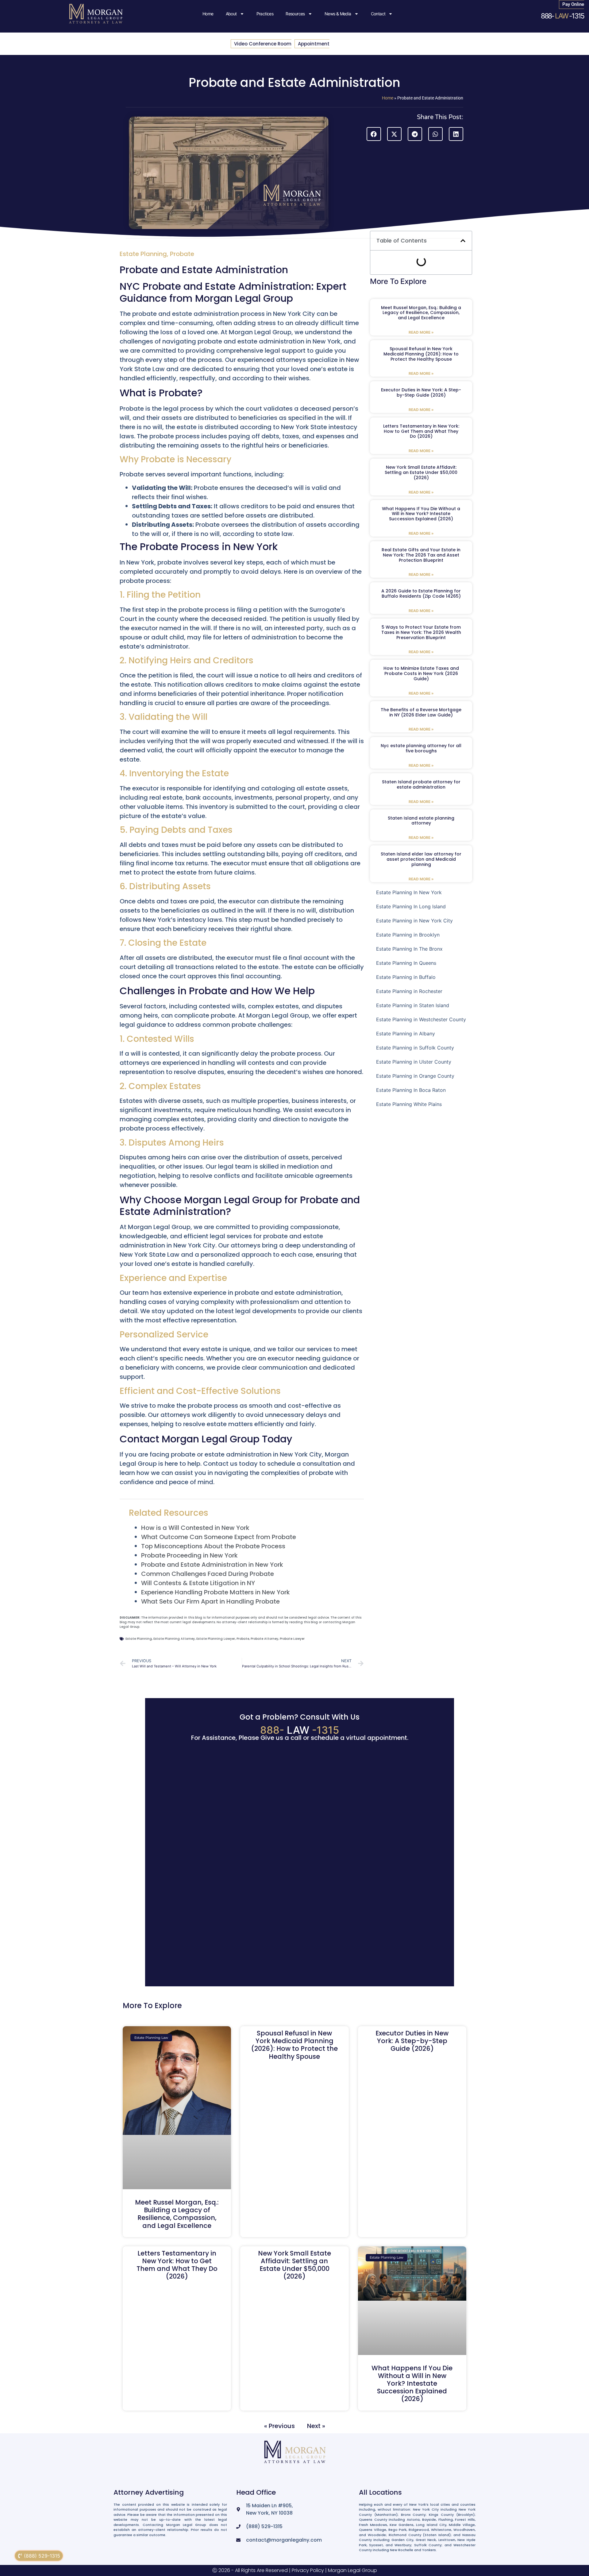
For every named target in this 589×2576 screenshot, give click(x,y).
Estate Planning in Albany (406, 1034)
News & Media (338, 14)
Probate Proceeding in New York (189, 1555)
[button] (374, 134)
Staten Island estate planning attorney (421, 821)
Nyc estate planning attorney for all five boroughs (421, 748)
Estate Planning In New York (409, 892)
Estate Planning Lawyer (216, 1639)
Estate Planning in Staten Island (413, 1005)
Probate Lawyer (292, 1639)
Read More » (421, 332)
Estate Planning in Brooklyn (408, 935)
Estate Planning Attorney (174, 1639)
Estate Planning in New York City (414, 921)
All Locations (380, 2492)
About (231, 14)
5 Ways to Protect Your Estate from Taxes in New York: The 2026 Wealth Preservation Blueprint (421, 632)
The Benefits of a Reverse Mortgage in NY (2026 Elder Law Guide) (421, 712)
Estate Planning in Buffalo (406, 977)
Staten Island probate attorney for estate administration (421, 784)
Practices (265, 14)
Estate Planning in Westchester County (421, 1019)
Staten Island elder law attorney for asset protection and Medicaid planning (421, 859)
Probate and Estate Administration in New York (212, 1565)
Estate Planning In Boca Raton (411, 1090)
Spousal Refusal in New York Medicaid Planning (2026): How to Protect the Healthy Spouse (421, 354)
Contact (378, 14)
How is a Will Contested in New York (195, 1528)
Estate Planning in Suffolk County (415, 1048)
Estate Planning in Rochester (409, 991)
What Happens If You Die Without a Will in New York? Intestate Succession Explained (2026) (421, 514)
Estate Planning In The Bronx (409, 949)
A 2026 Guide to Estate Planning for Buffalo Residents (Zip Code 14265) (421, 594)
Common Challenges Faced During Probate (208, 1574)
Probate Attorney (264, 1639)
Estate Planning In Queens (406, 963)
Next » (316, 2426)
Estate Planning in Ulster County (414, 1062)
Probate (182, 254)
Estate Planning (143, 254)
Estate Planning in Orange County (415, 1076)
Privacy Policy (308, 2570)
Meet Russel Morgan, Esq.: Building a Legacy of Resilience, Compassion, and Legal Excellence (421, 313)
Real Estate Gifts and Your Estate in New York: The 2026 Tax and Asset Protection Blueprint (421, 555)
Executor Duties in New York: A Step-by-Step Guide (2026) (421, 392)
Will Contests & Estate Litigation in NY (198, 1583)
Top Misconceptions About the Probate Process (213, 1546)
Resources (295, 14)
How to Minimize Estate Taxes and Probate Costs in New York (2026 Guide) (421, 673)
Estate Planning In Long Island (411, 906)
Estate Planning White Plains (409, 1104)
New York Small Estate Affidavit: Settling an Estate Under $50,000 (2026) (421, 472)
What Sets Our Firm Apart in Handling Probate (210, 1601)
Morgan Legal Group (352, 2570)
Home (208, 14)
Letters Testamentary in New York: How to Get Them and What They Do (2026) (421, 431)
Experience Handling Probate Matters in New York (216, 1592)
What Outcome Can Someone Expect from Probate (219, 1537)
